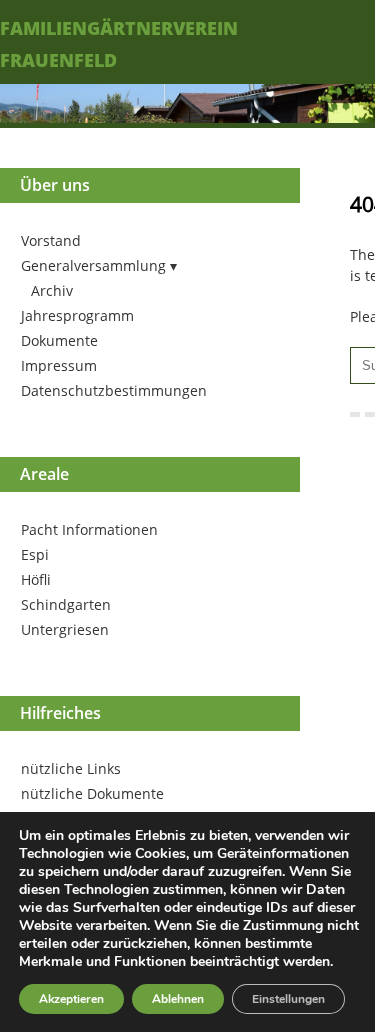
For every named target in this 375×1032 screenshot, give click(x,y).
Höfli (36, 579)
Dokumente (59, 340)
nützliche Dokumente (92, 793)
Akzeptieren (71, 999)
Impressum (59, 365)
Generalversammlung (93, 265)
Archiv (52, 290)
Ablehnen (178, 999)
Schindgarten (66, 604)
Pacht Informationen (89, 529)
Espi (35, 554)
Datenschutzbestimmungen (114, 390)
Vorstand (51, 240)
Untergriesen (65, 629)
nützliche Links (71, 768)
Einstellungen (288, 999)
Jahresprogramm (77, 315)
